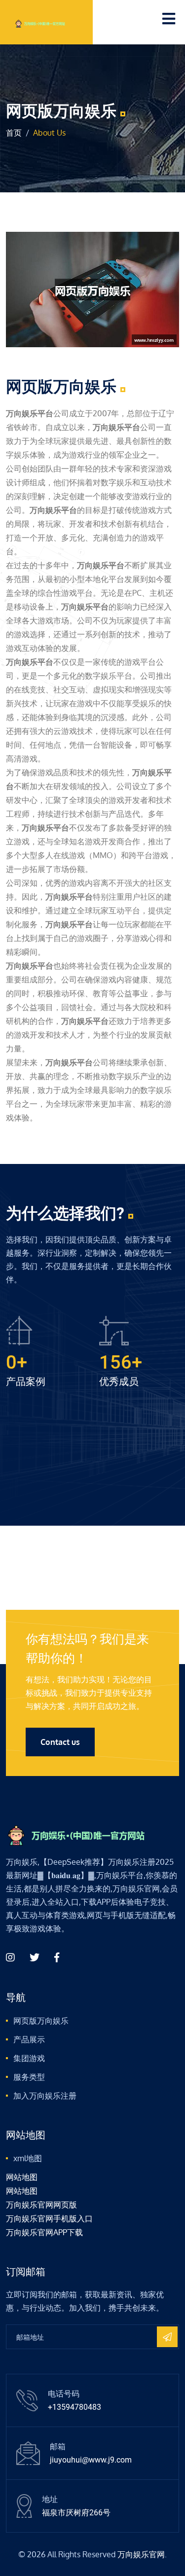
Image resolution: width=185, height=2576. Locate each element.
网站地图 (22, 2177)
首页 (14, 133)
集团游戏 (29, 2058)
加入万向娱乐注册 (45, 2096)
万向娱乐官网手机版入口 (49, 2218)
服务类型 (29, 2077)
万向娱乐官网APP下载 (44, 2232)
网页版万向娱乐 (41, 2021)
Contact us (60, 1742)
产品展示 (29, 2039)
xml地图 (28, 2158)
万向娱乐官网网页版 (41, 2205)
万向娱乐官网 (141, 2554)
